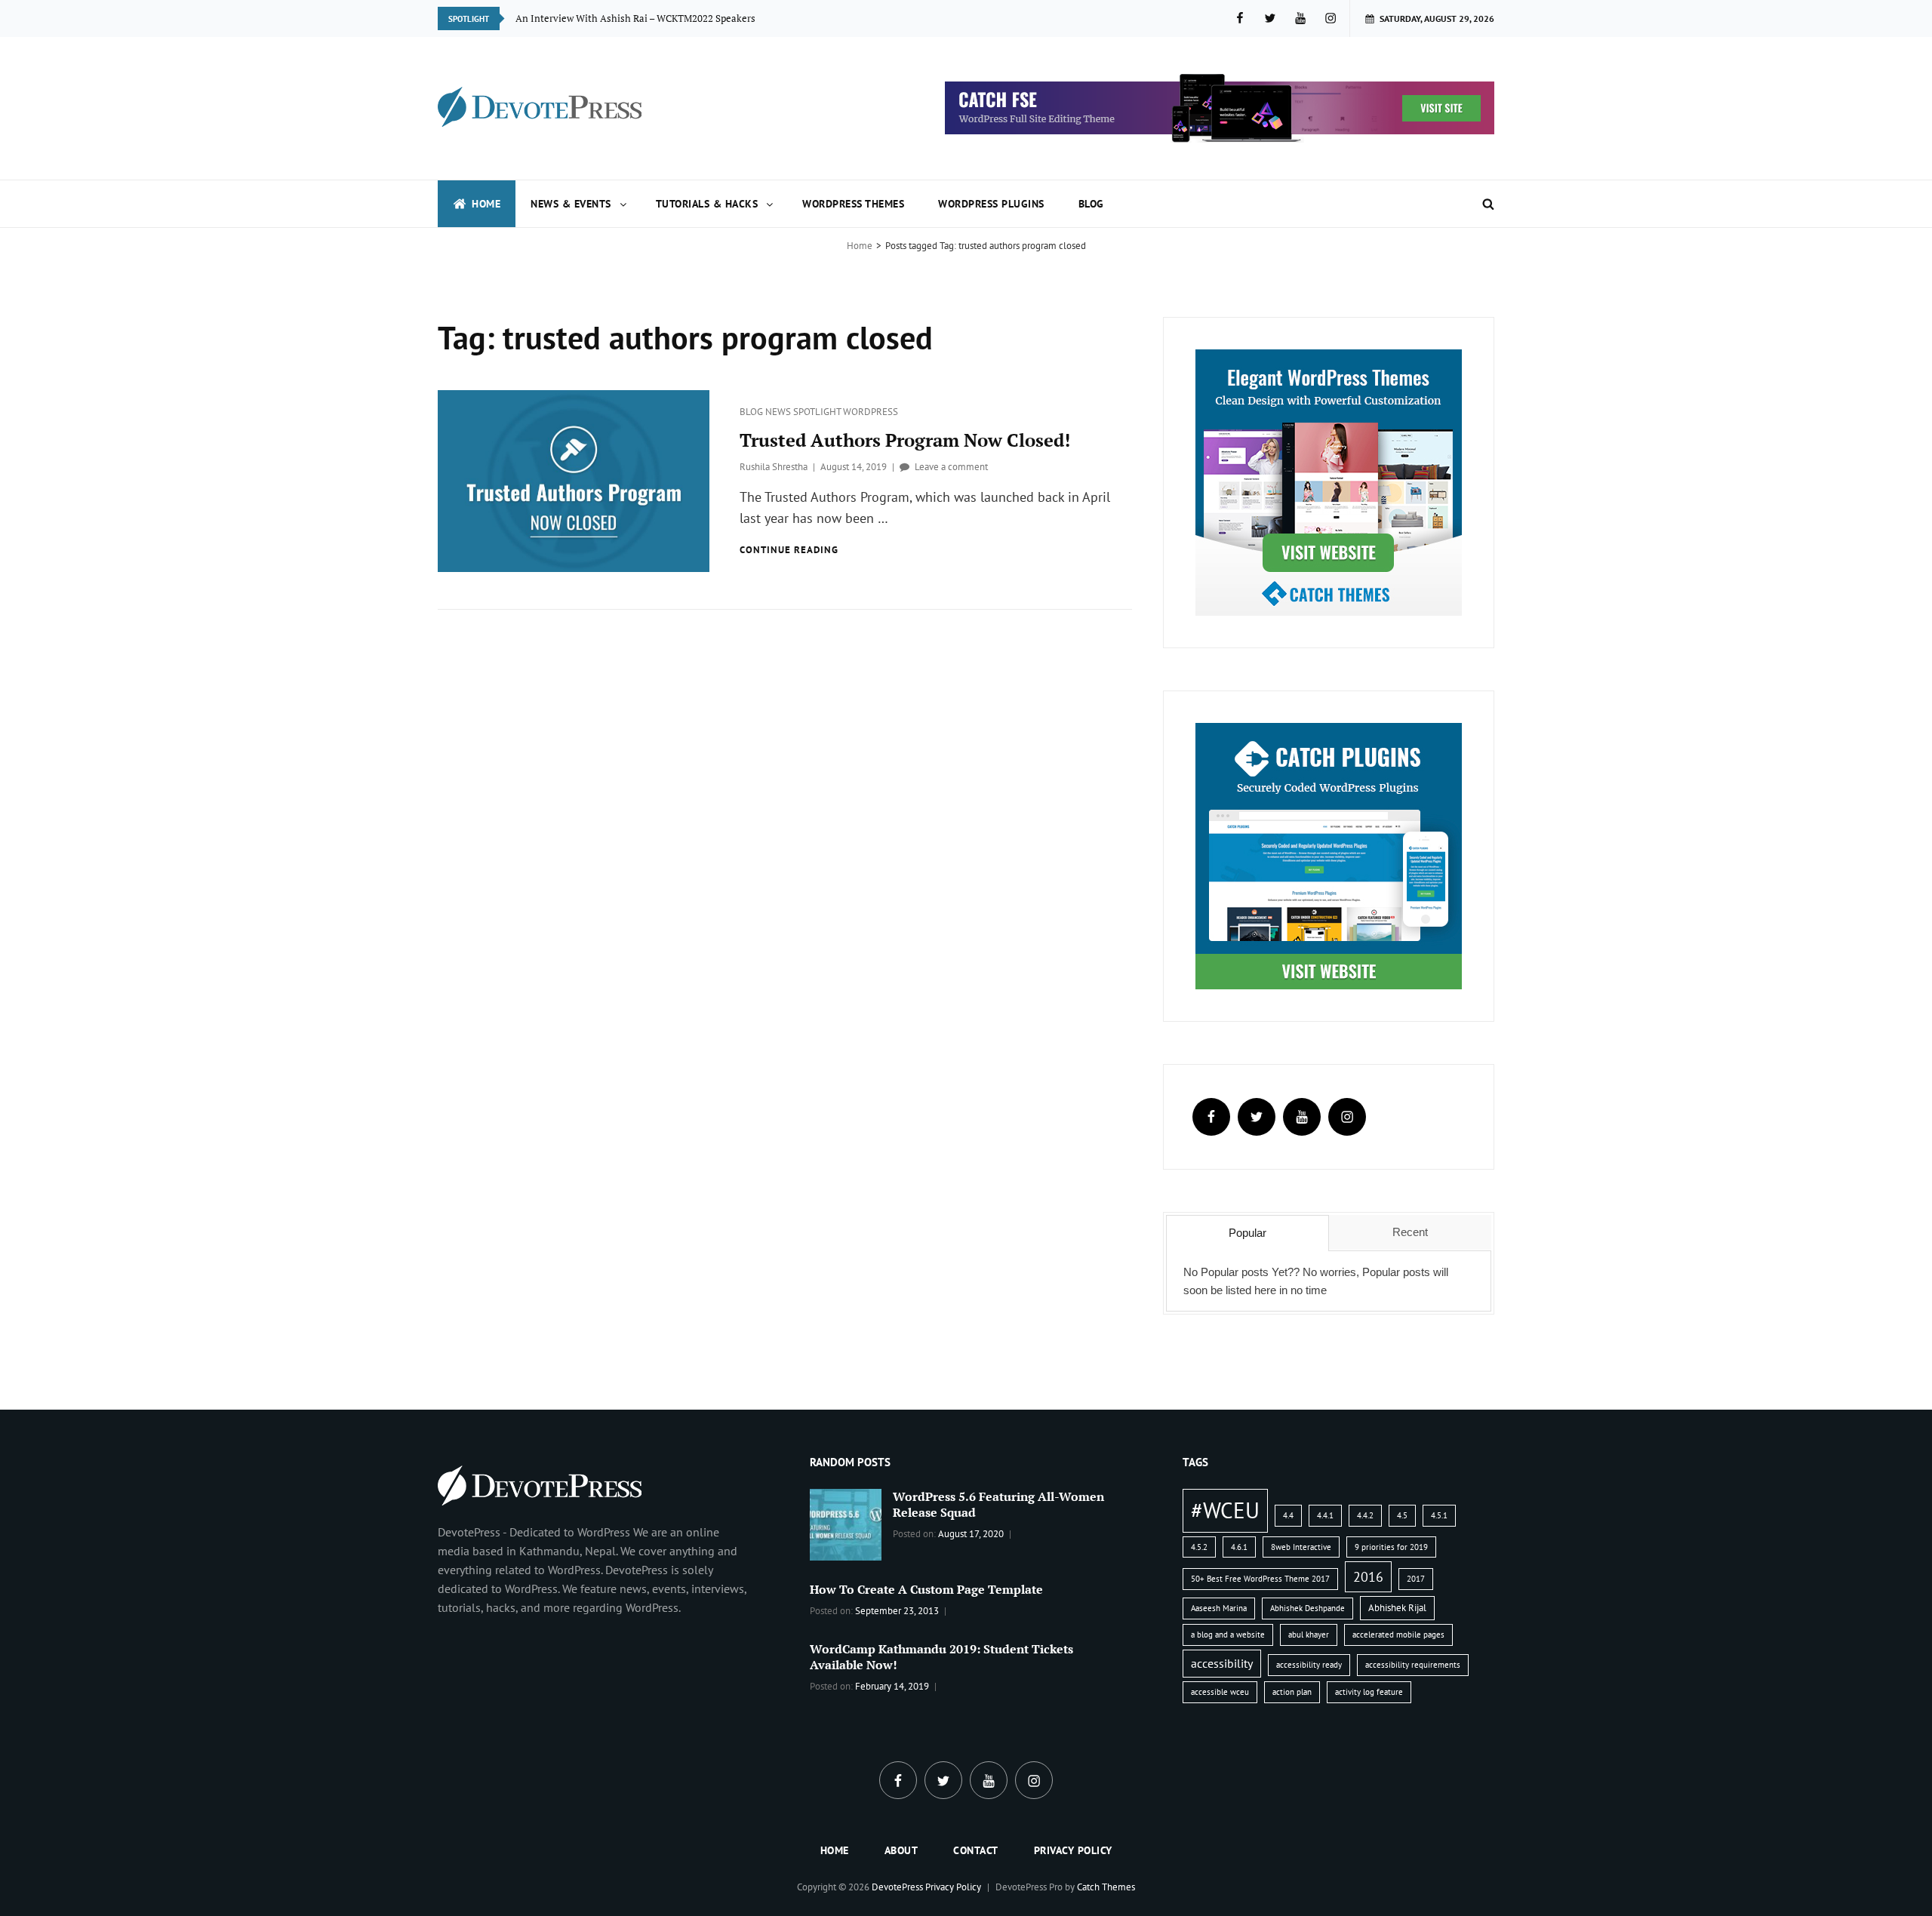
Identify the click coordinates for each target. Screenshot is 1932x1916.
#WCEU (1225, 1510)
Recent (1410, 1232)
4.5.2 (1199, 1547)
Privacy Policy (1073, 1850)
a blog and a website (1228, 1635)
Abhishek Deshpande (1307, 1608)
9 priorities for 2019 (1391, 1547)
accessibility (1222, 1663)
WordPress (871, 412)
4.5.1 (1439, 1515)
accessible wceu (1220, 1692)
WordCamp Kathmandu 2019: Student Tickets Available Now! (941, 1657)
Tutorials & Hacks (707, 204)
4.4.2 (1365, 1515)
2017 (1416, 1579)
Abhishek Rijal (1397, 1608)
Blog (1091, 204)
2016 (1368, 1576)
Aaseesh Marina (1219, 1608)
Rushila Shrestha (774, 467)
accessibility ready (1309, 1665)
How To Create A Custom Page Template (926, 1589)
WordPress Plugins (991, 204)
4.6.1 (1239, 1547)
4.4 (1288, 1515)
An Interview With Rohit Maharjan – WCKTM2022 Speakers (646, 18)
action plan (1292, 1692)
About (901, 1850)
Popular (1247, 1233)
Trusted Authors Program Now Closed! (905, 440)
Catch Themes (1106, 1887)
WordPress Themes (853, 204)
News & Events (571, 204)
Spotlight (818, 412)
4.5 (1402, 1515)
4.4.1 (1325, 1515)
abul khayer (1309, 1635)
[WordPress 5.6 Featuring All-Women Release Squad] (846, 1524)
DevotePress (897, 1887)
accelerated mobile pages (1398, 1635)
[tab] (1247, 1233)
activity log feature (1369, 1692)
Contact (976, 1850)
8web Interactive (1301, 1547)
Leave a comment (951, 467)
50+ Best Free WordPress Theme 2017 (1260, 1579)
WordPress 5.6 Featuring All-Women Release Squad (998, 1504)
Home (486, 204)
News (779, 412)
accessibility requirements (1413, 1665)
